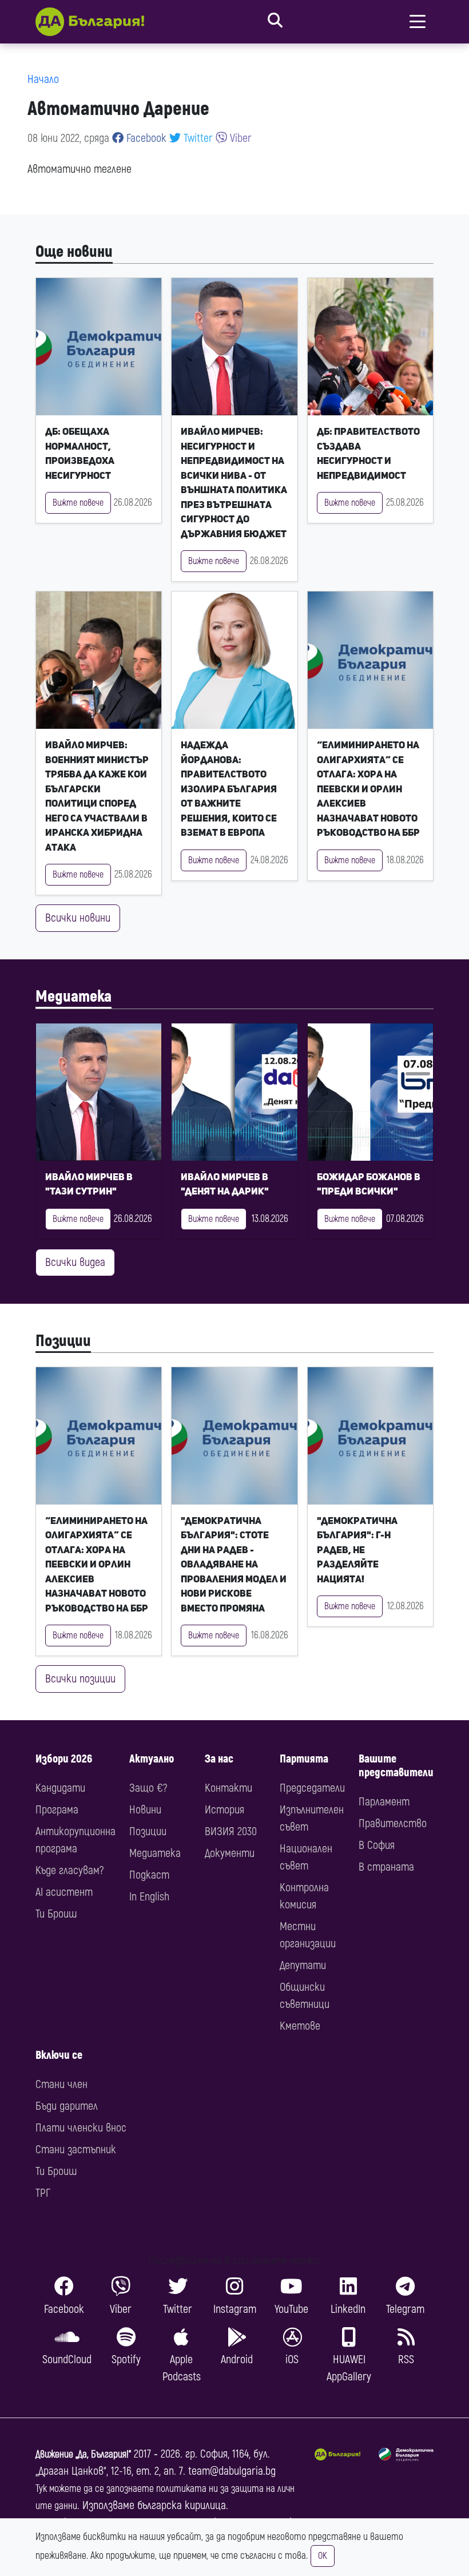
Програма (57, 1810)
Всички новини (78, 918)
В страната (386, 1867)
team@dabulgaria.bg (232, 2471)
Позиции (63, 1341)
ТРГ (43, 2193)
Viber (239, 138)
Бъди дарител (67, 2106)
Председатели (312, 1788)
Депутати (303, 1965)
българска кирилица (182, 2505)
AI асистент (64, 1892)
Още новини (74, 252)
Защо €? (148, 1788)
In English (149, 1897)
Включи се (59, 2055)
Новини (145, 1810)
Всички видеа (75, 1262)
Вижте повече (78, 503)
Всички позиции (80, 1679)
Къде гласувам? (69, 1870)
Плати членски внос (81, 2128)
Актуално (152, 1759)
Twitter (197, 138)
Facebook (145, 138)
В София (377, 1845)
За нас (219, 1759)
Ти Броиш (56, 1914)
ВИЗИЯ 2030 (231, 1831)
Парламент (384, 1802)
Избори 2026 (64, 1759)
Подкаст (149, 1875)
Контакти (228, 1788)
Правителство (393, 1823)
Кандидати (60, 1788)
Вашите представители (396, 1766)
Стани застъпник (76, 2150)
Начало (43, 79)
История (224, 1810)
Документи (230, 1853)
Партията (304, 1759)
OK (323, 2556)
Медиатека (73, 997)
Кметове (300, 2026)
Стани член (61, 2084)
